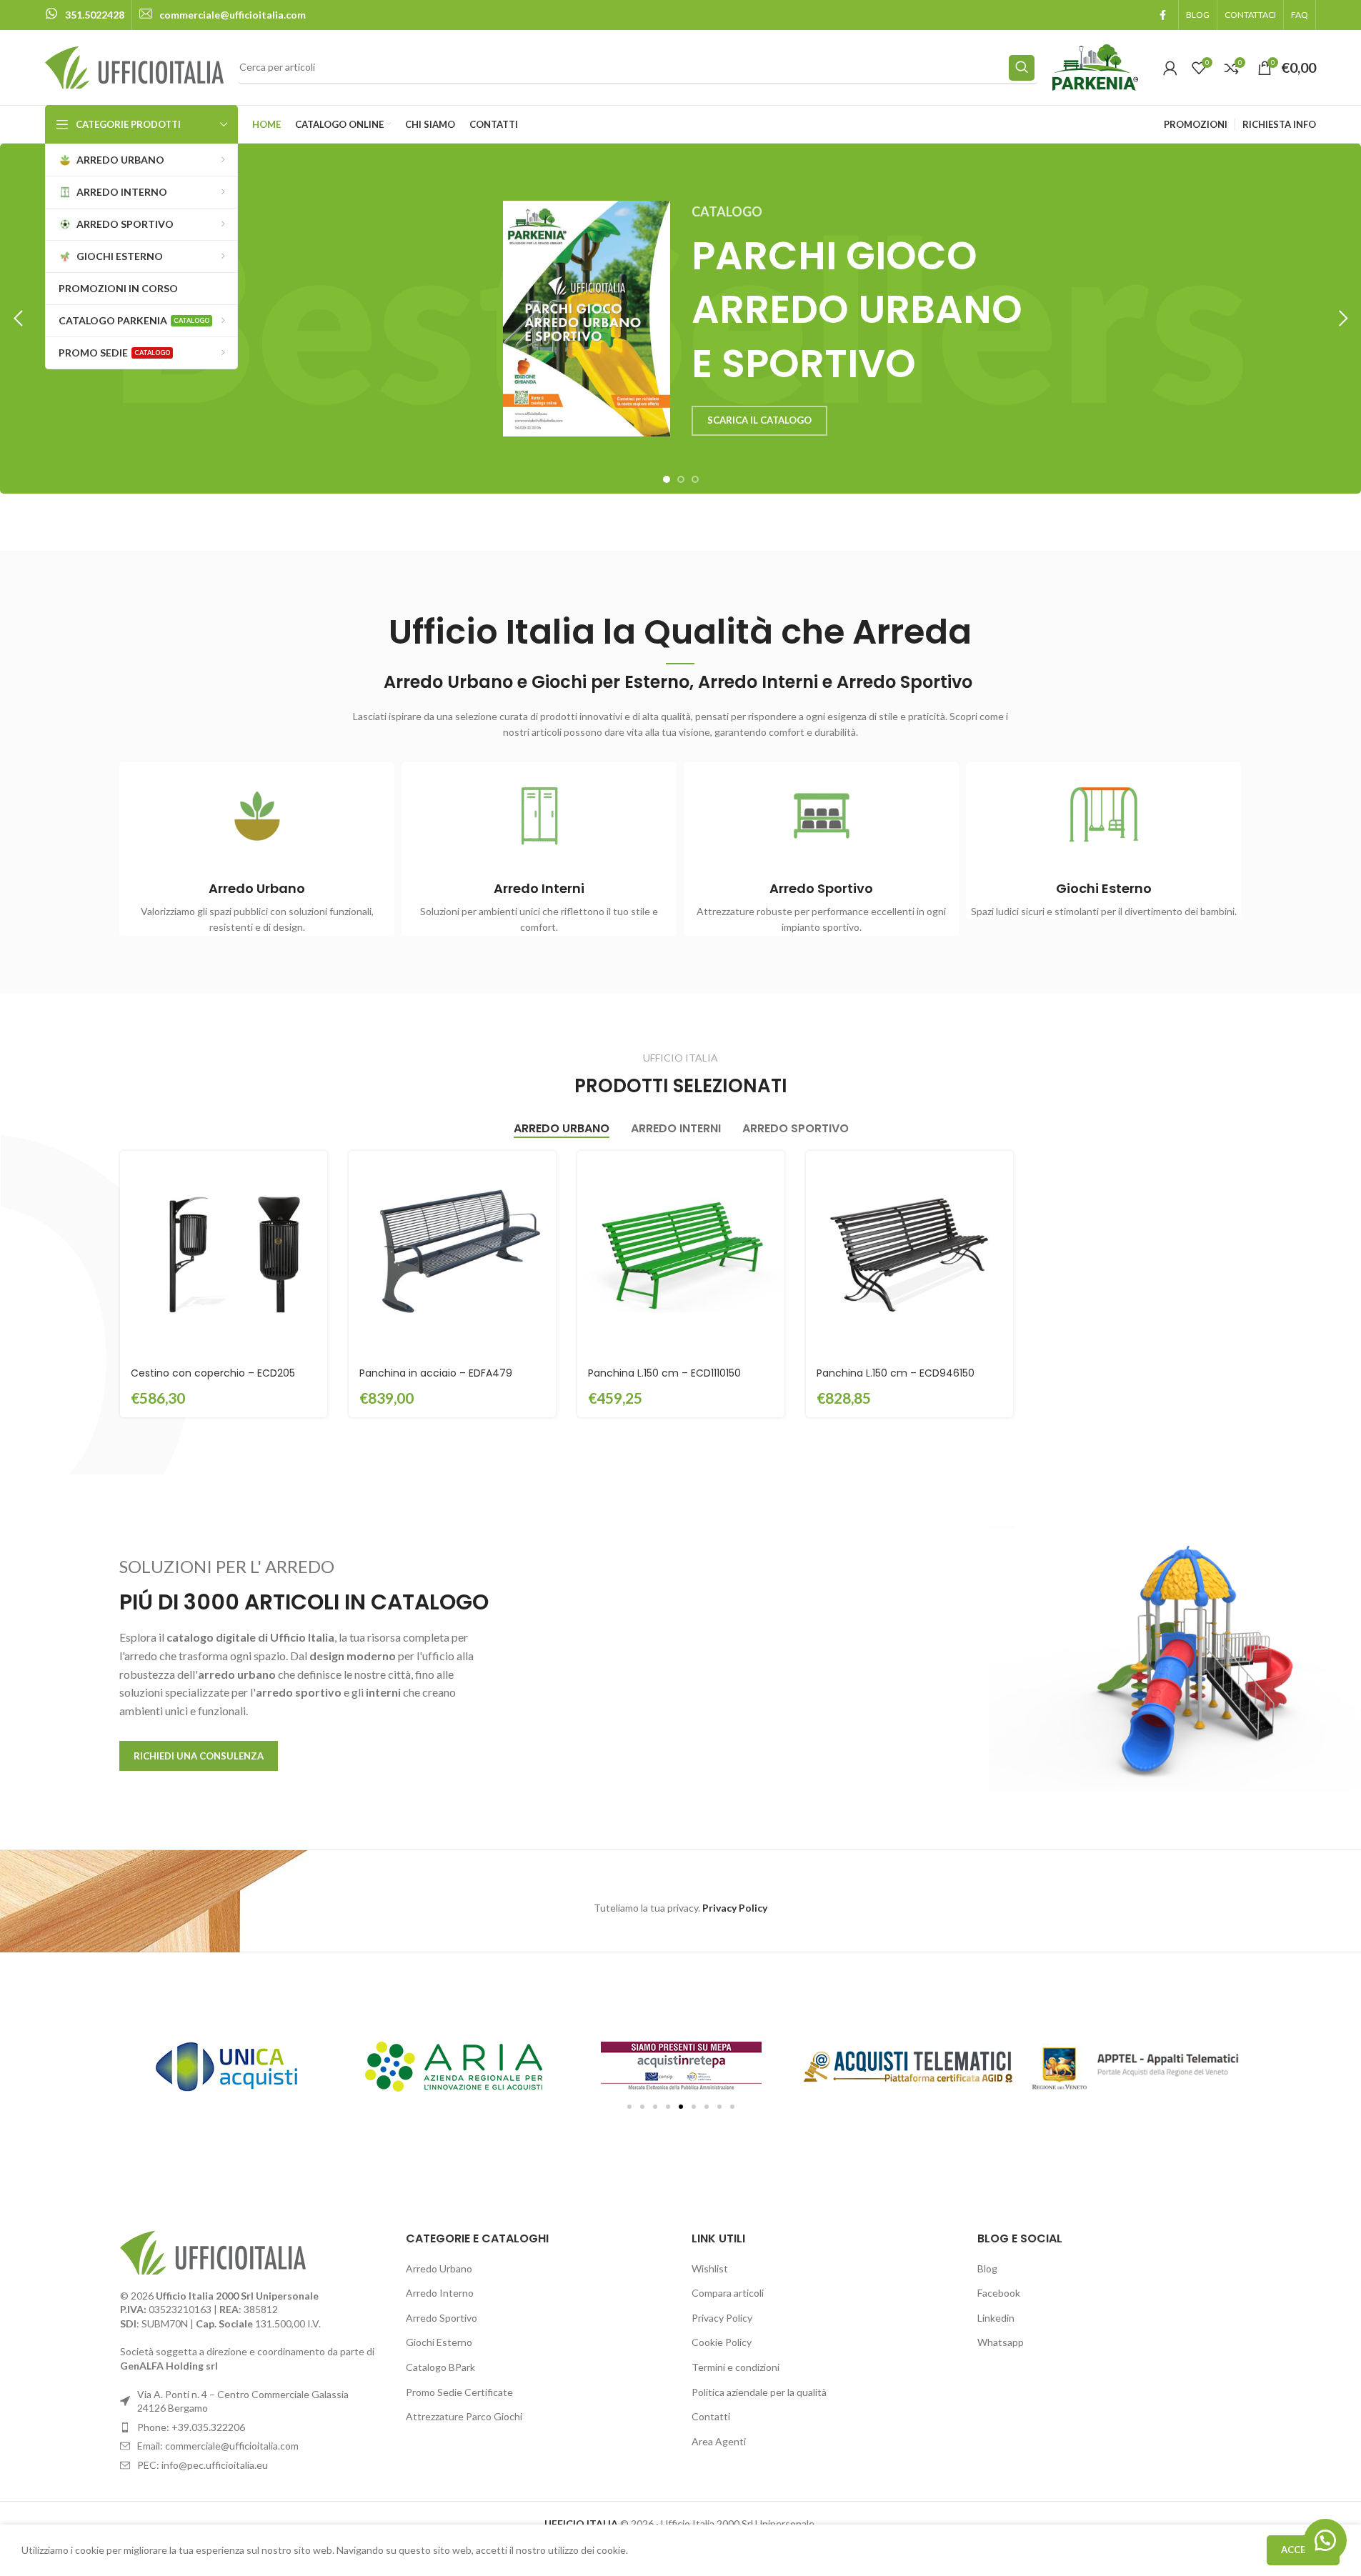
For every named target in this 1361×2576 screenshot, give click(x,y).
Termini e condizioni (736, 2367)
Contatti (711, 2416)
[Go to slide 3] (695, 479)
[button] (18, 319)
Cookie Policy (722, 2342)
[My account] (1170, 68)
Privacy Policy (722, 2318)
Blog (987, 2268)
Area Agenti (719, 2441)
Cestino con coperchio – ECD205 (213, 1373)
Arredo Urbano (439, 2268)
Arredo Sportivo (442, 2318)
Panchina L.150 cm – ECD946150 (896, 1373)
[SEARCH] (1022, 68)
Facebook (999, 2293)
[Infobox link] (85, 15)
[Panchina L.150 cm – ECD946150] (909, 1254)
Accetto (1303, 2550)
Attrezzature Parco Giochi (464, 2416)
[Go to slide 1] (667, 479)
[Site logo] (134, 66)
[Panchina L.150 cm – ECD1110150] (681, 1254)
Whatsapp (1001, 2342)
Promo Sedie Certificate (459, 2392)
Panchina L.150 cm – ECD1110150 (664, 1373)
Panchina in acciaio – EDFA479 (436, 1373)
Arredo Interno (440, 2293)
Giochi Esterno (439, 2342)
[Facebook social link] (1162, 15)
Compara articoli (728, 2293)
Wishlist (710, 2268)
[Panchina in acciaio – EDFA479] (452, 1254)
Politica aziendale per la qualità (759, 2392)
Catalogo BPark (440, 2367)
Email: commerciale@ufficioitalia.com (218, 2446)
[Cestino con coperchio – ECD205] (224, 1254)
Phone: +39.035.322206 (191, 2427)
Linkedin (996, 2318)
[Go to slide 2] (681, 479)
